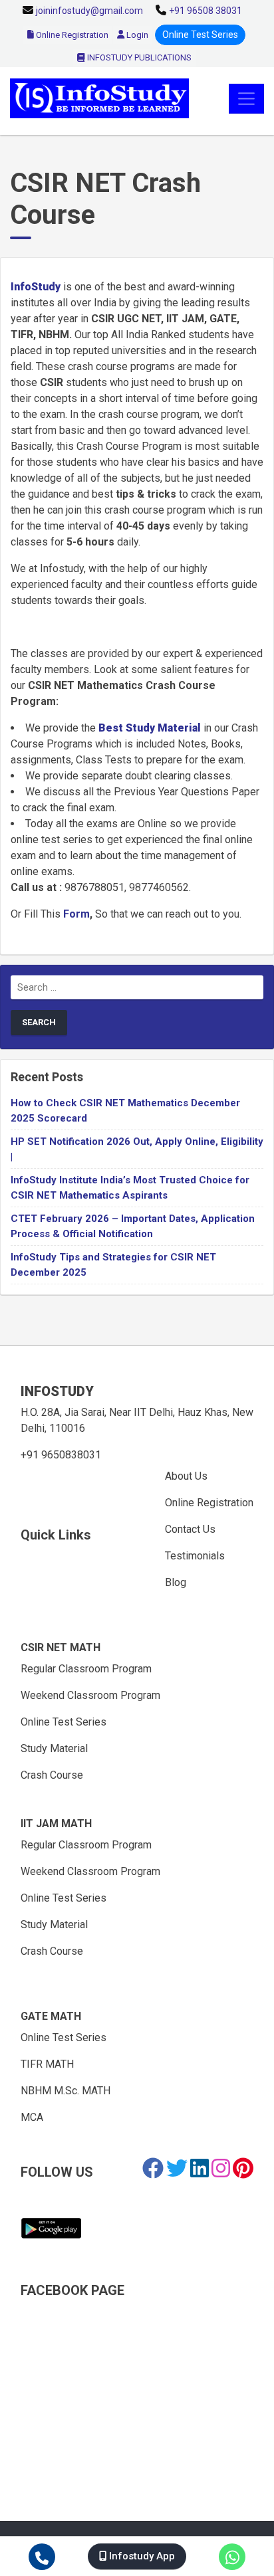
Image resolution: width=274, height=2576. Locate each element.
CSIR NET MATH (61, 1647)
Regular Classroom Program (86, 1669)
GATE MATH (51, 2016)
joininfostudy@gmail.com (89, 11)
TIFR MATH (47, 2064)
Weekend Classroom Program (90, 1695)
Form (76, 914)
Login (136, 35)
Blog (176, 1582)
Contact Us (190, 1529)
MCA (32, 2117)
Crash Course (52, 1775)
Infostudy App (141, 2556)
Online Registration (71, 35)
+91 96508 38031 (205, 11)
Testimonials (195, 1556)
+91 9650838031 (61, 1455)
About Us (186, 1476)
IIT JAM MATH (56, 1824)
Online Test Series (200, 35)
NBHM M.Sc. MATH (66, 2091)
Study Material (54, 1748)
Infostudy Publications (138, 57)
